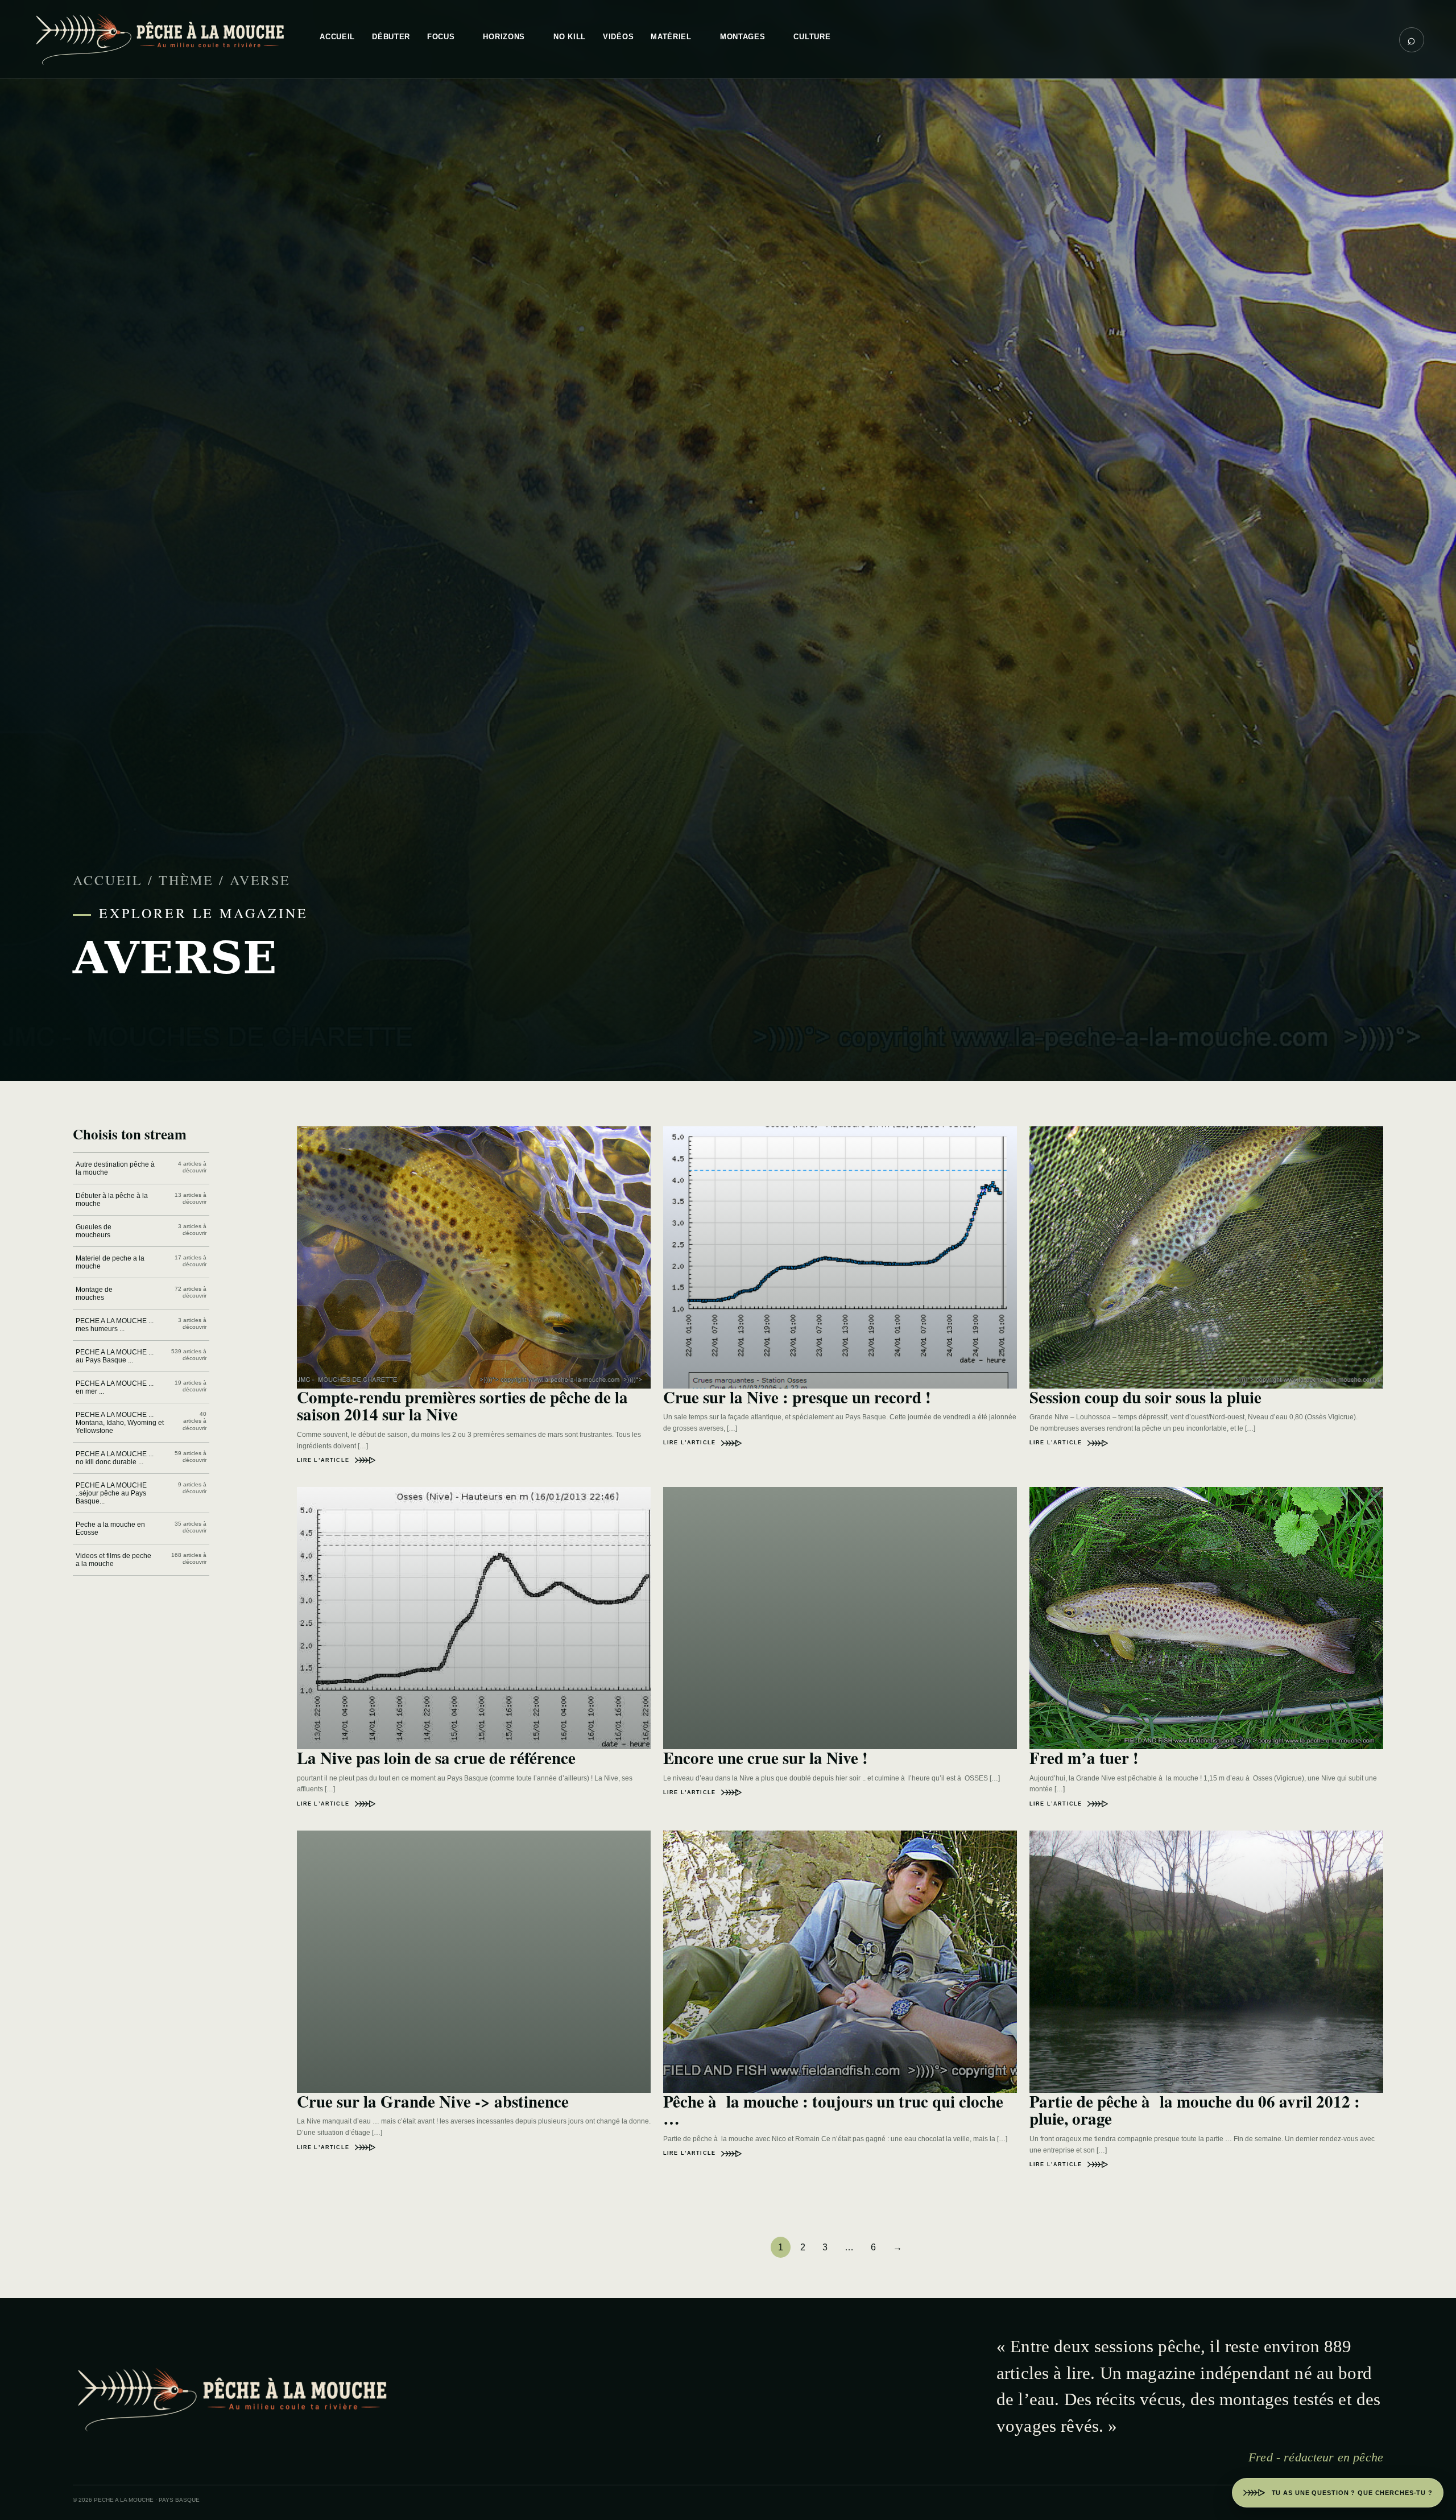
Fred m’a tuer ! (1084, 1758)
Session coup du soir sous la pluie (1145, 1397)
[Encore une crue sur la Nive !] (840, 1618)
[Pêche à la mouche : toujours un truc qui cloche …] (840, 1962)
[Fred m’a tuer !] (1206, 1618)
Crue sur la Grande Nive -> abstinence (433, 2101)
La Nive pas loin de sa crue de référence (436, 1758)
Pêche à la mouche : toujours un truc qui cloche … (833, 2110)
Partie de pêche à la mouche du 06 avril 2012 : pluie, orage (1195, 2110)
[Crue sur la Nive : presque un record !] (840, 1257)
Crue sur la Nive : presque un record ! (797, 1397)
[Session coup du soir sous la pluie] (1206, 1257)
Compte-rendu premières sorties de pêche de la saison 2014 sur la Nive (462, 1406)
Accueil (108, 880)
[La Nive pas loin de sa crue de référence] (474, 1618)
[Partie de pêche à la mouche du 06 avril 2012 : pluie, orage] (1206, 1962)
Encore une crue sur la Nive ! (766, 1758)
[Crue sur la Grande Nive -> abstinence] (474, 1962)
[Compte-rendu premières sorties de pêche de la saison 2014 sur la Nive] (474, 1257)
